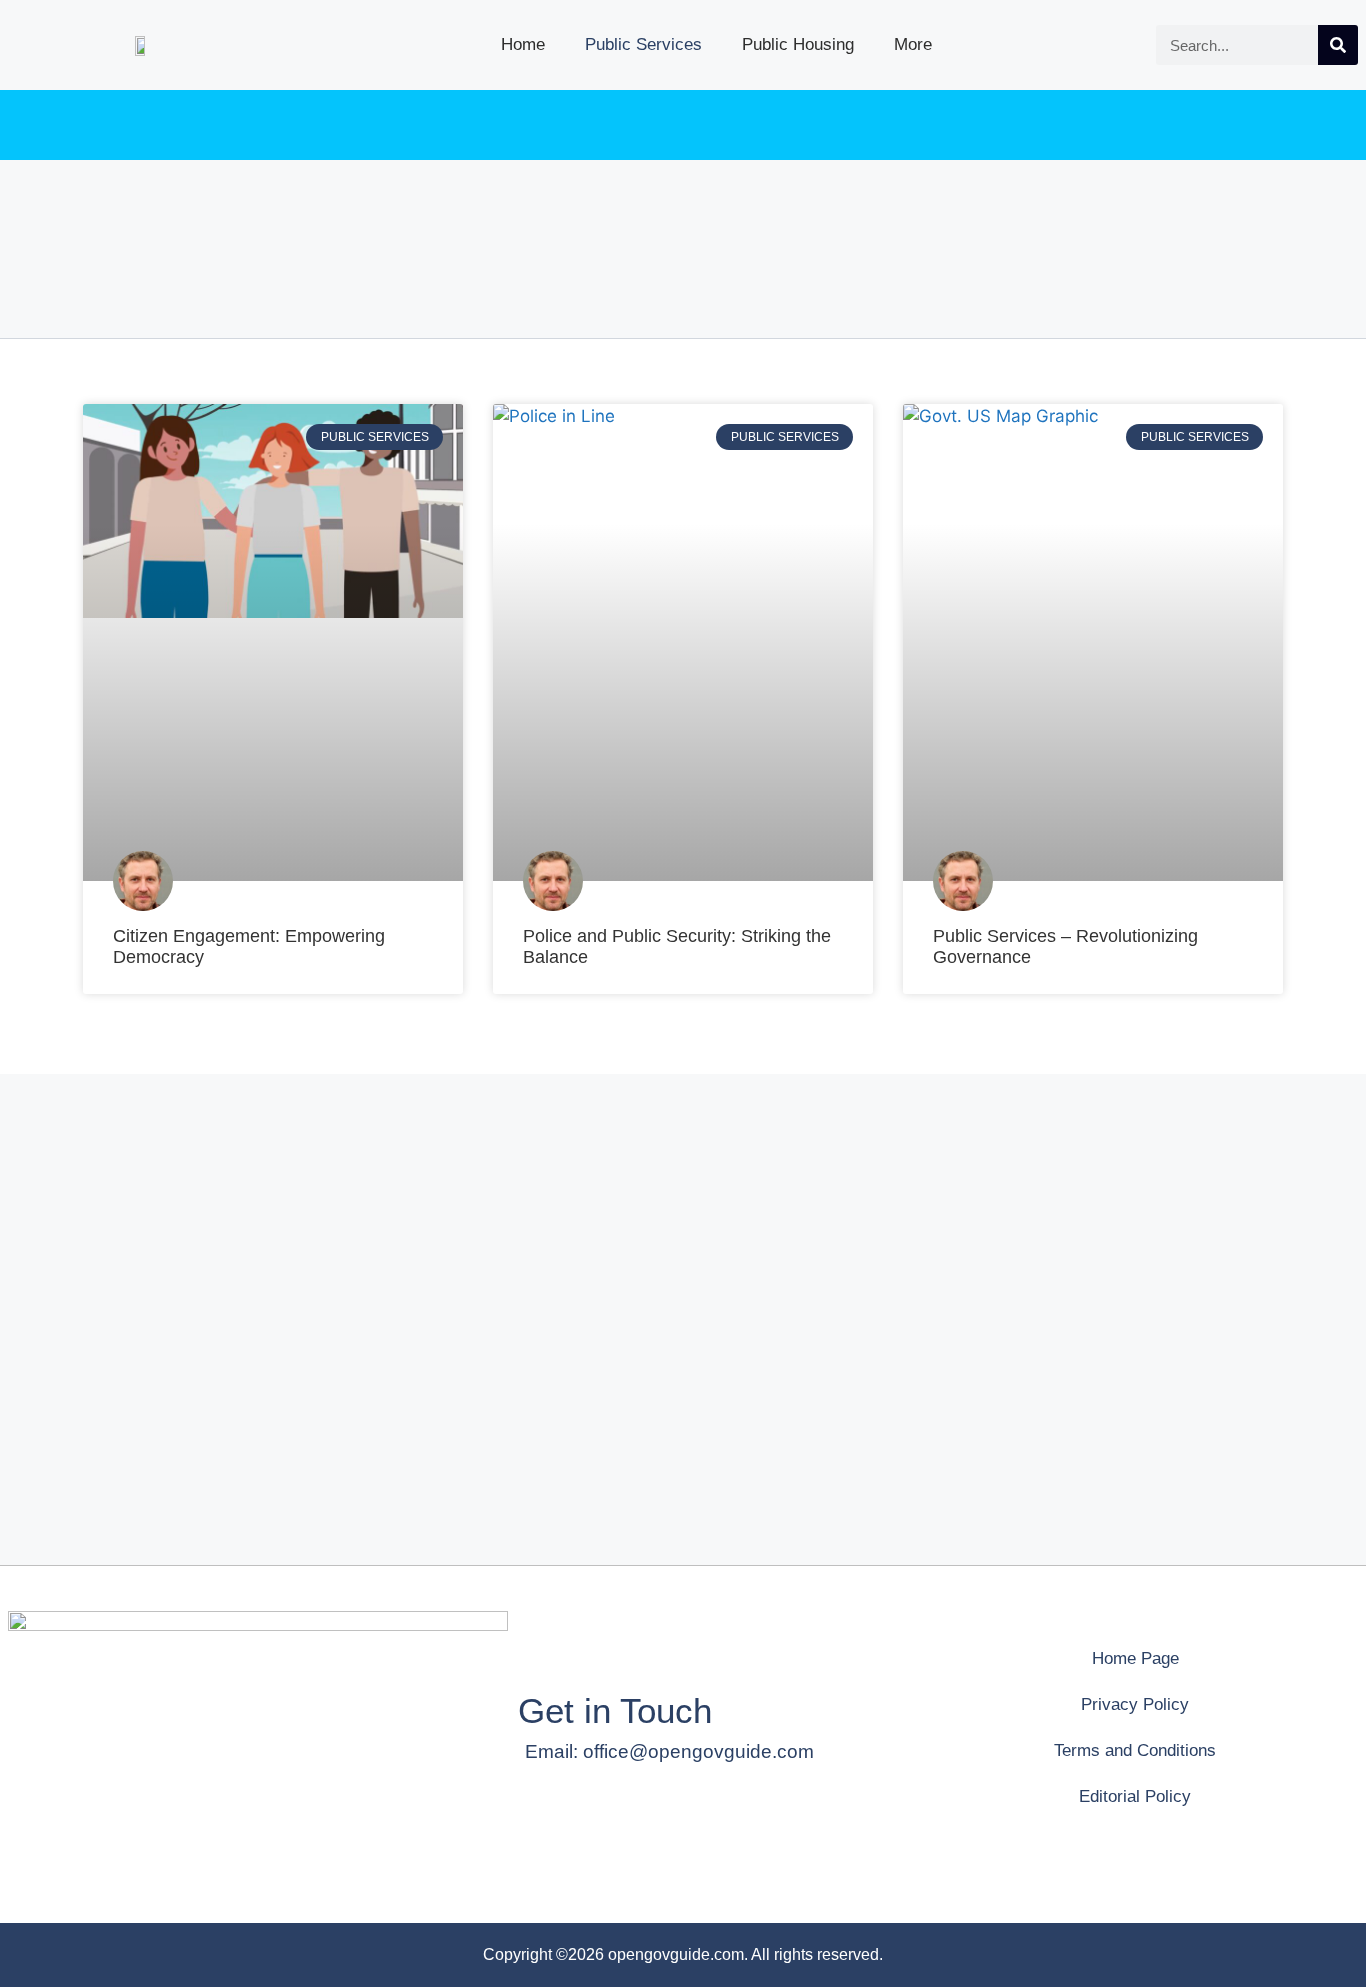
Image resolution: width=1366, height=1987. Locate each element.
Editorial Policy (1135, 1796)
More (913, 44)
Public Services (643, 44)
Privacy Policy (1135, 1704)
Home (523, 44)
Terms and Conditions (1135, 1750)
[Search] (1338, 45)
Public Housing (798, 44)
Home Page (1135, 1658)
